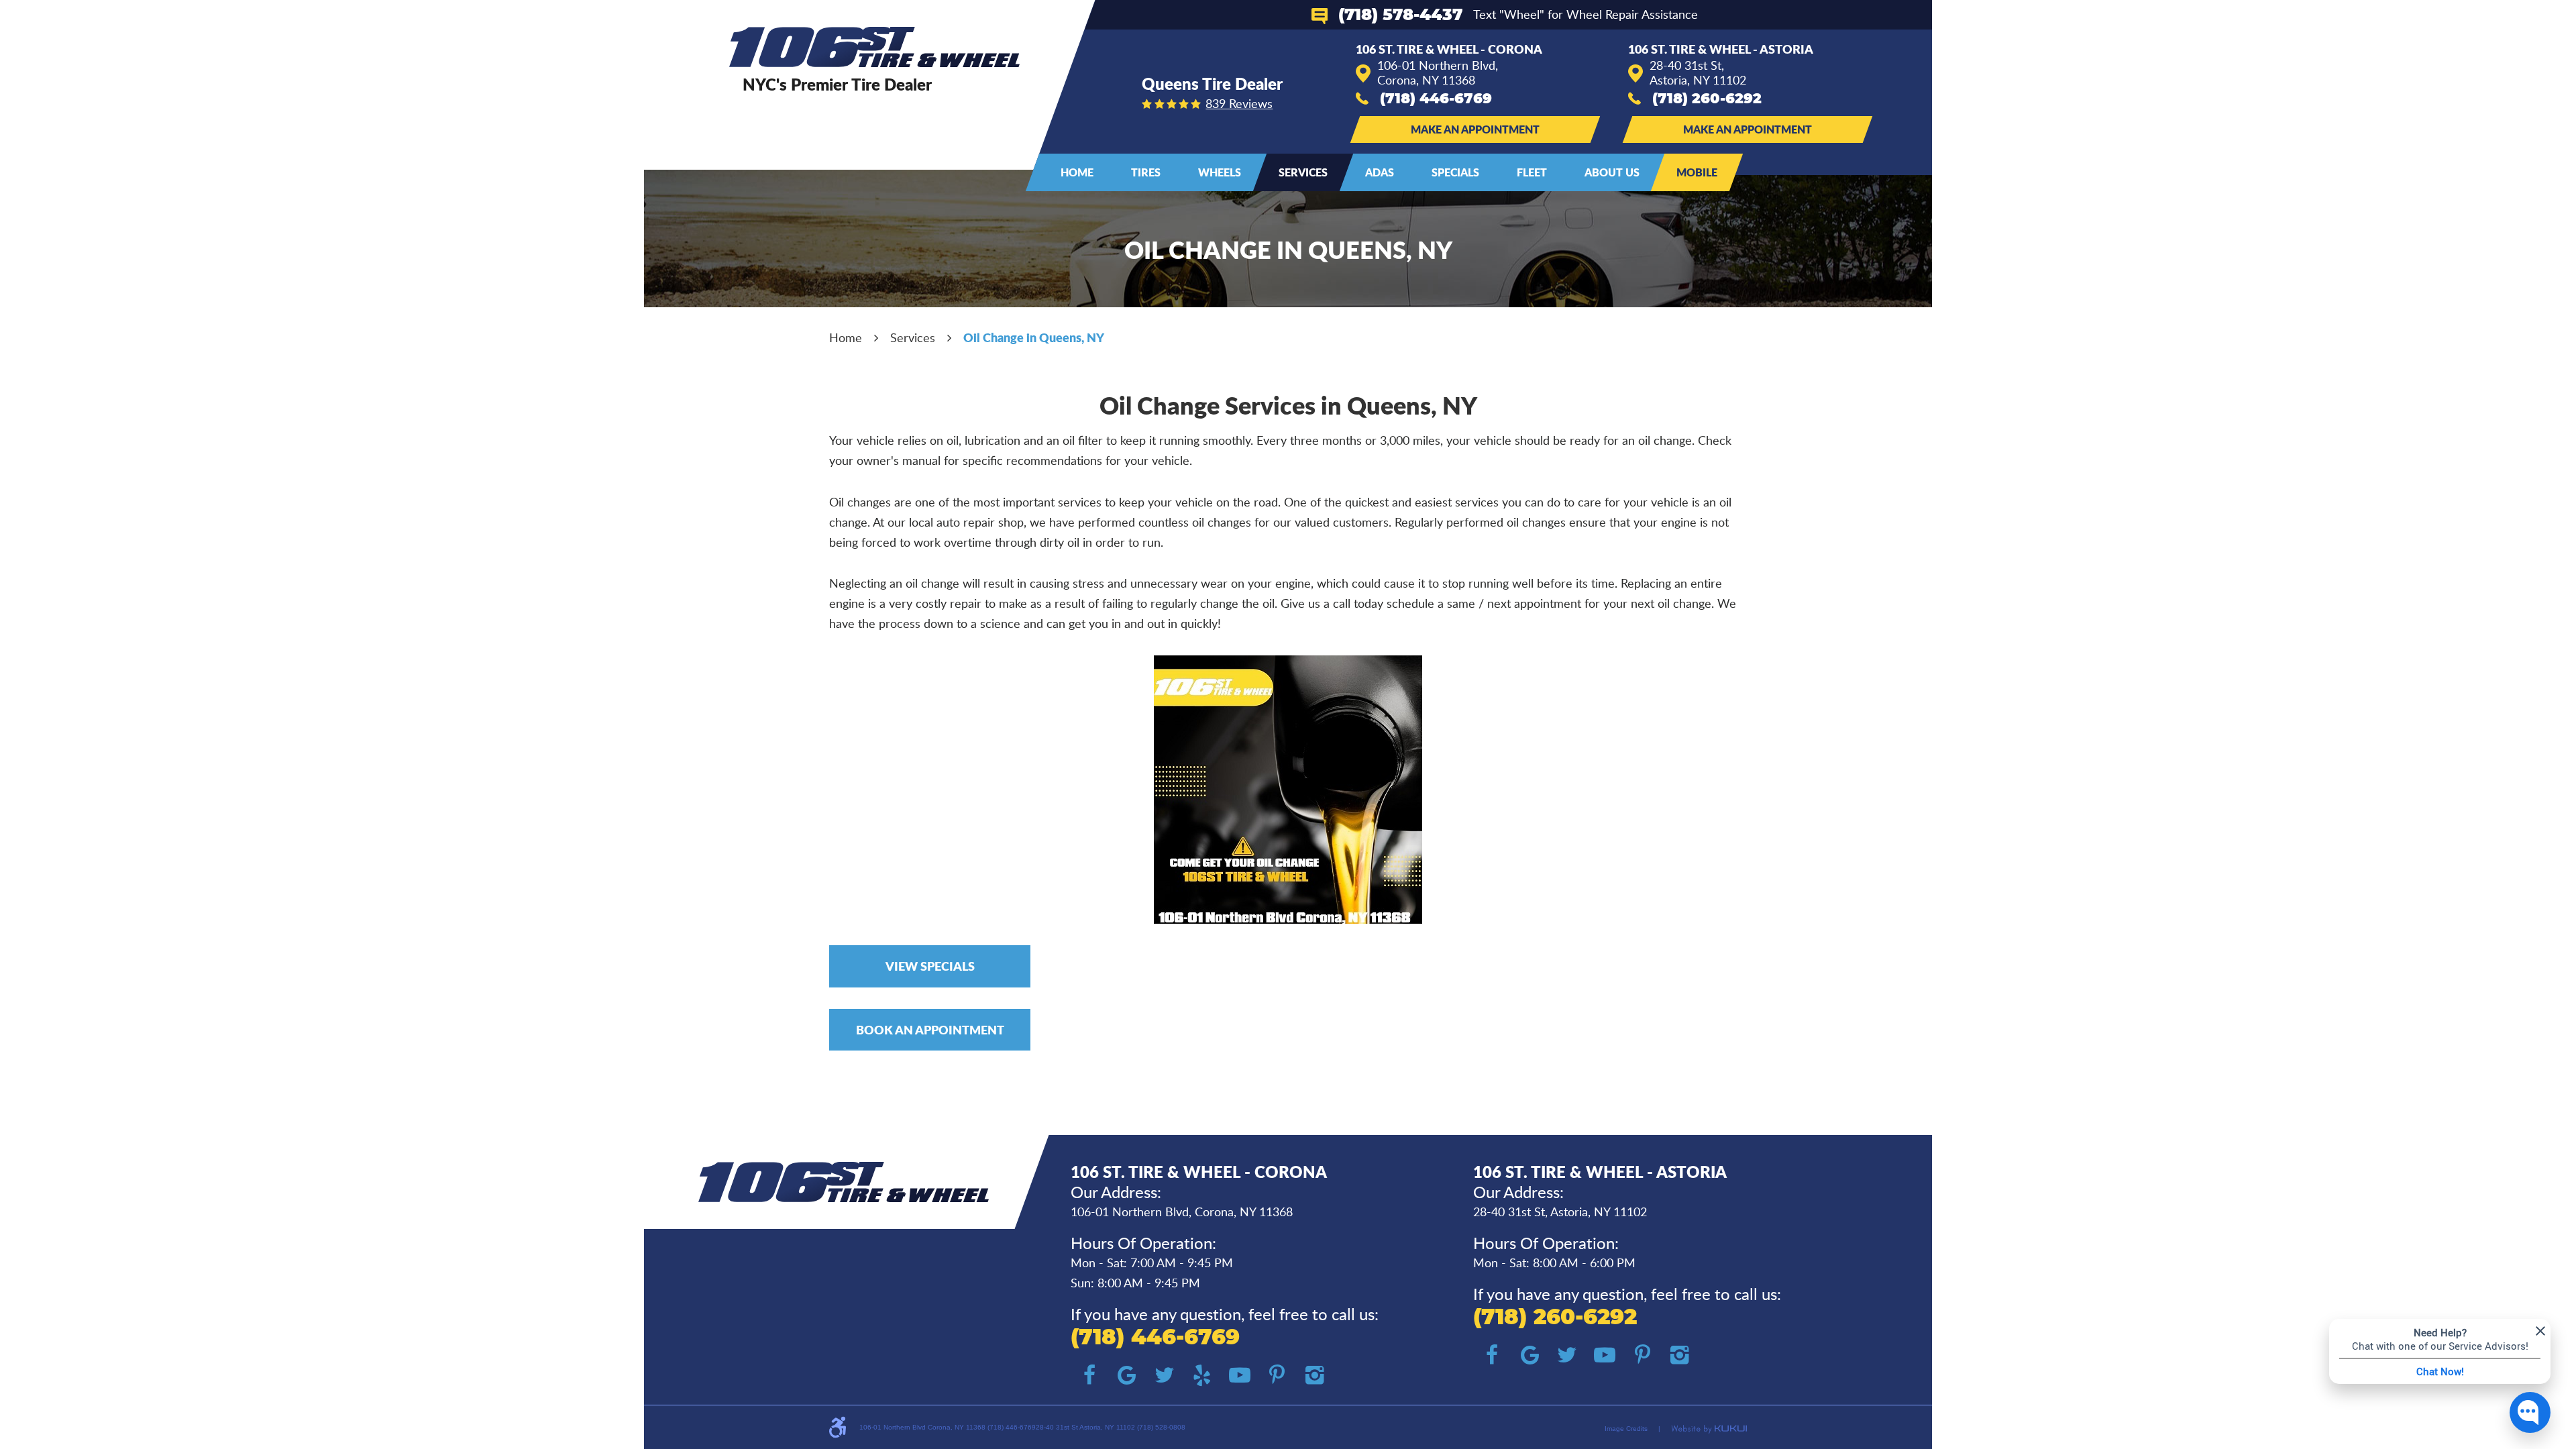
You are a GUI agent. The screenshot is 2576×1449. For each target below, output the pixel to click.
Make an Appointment (1475, 129)
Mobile (1697, 172)
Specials (1455, 172)
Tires (1146, 172)
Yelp (1202, 1375)
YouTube (1240, 1375)
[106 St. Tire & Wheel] (874, 47)
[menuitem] (1077, 172)
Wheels (1220, 172)
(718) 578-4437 (1400, 15)
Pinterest (1277, 1375)
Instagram (1315, 1375)
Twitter (1165, 1375)
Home (1077, 172)
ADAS (1380, 172)
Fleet (1532, 172)
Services (1303, 172)
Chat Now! (2440, 1371)
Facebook (1089, 1375)
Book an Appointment (930, 1030)
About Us (1612, 172)
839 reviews (1239, 103)
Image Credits (1626, 1429)
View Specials (930, 966)
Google (1127, 1375)
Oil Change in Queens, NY (1034, 337)
